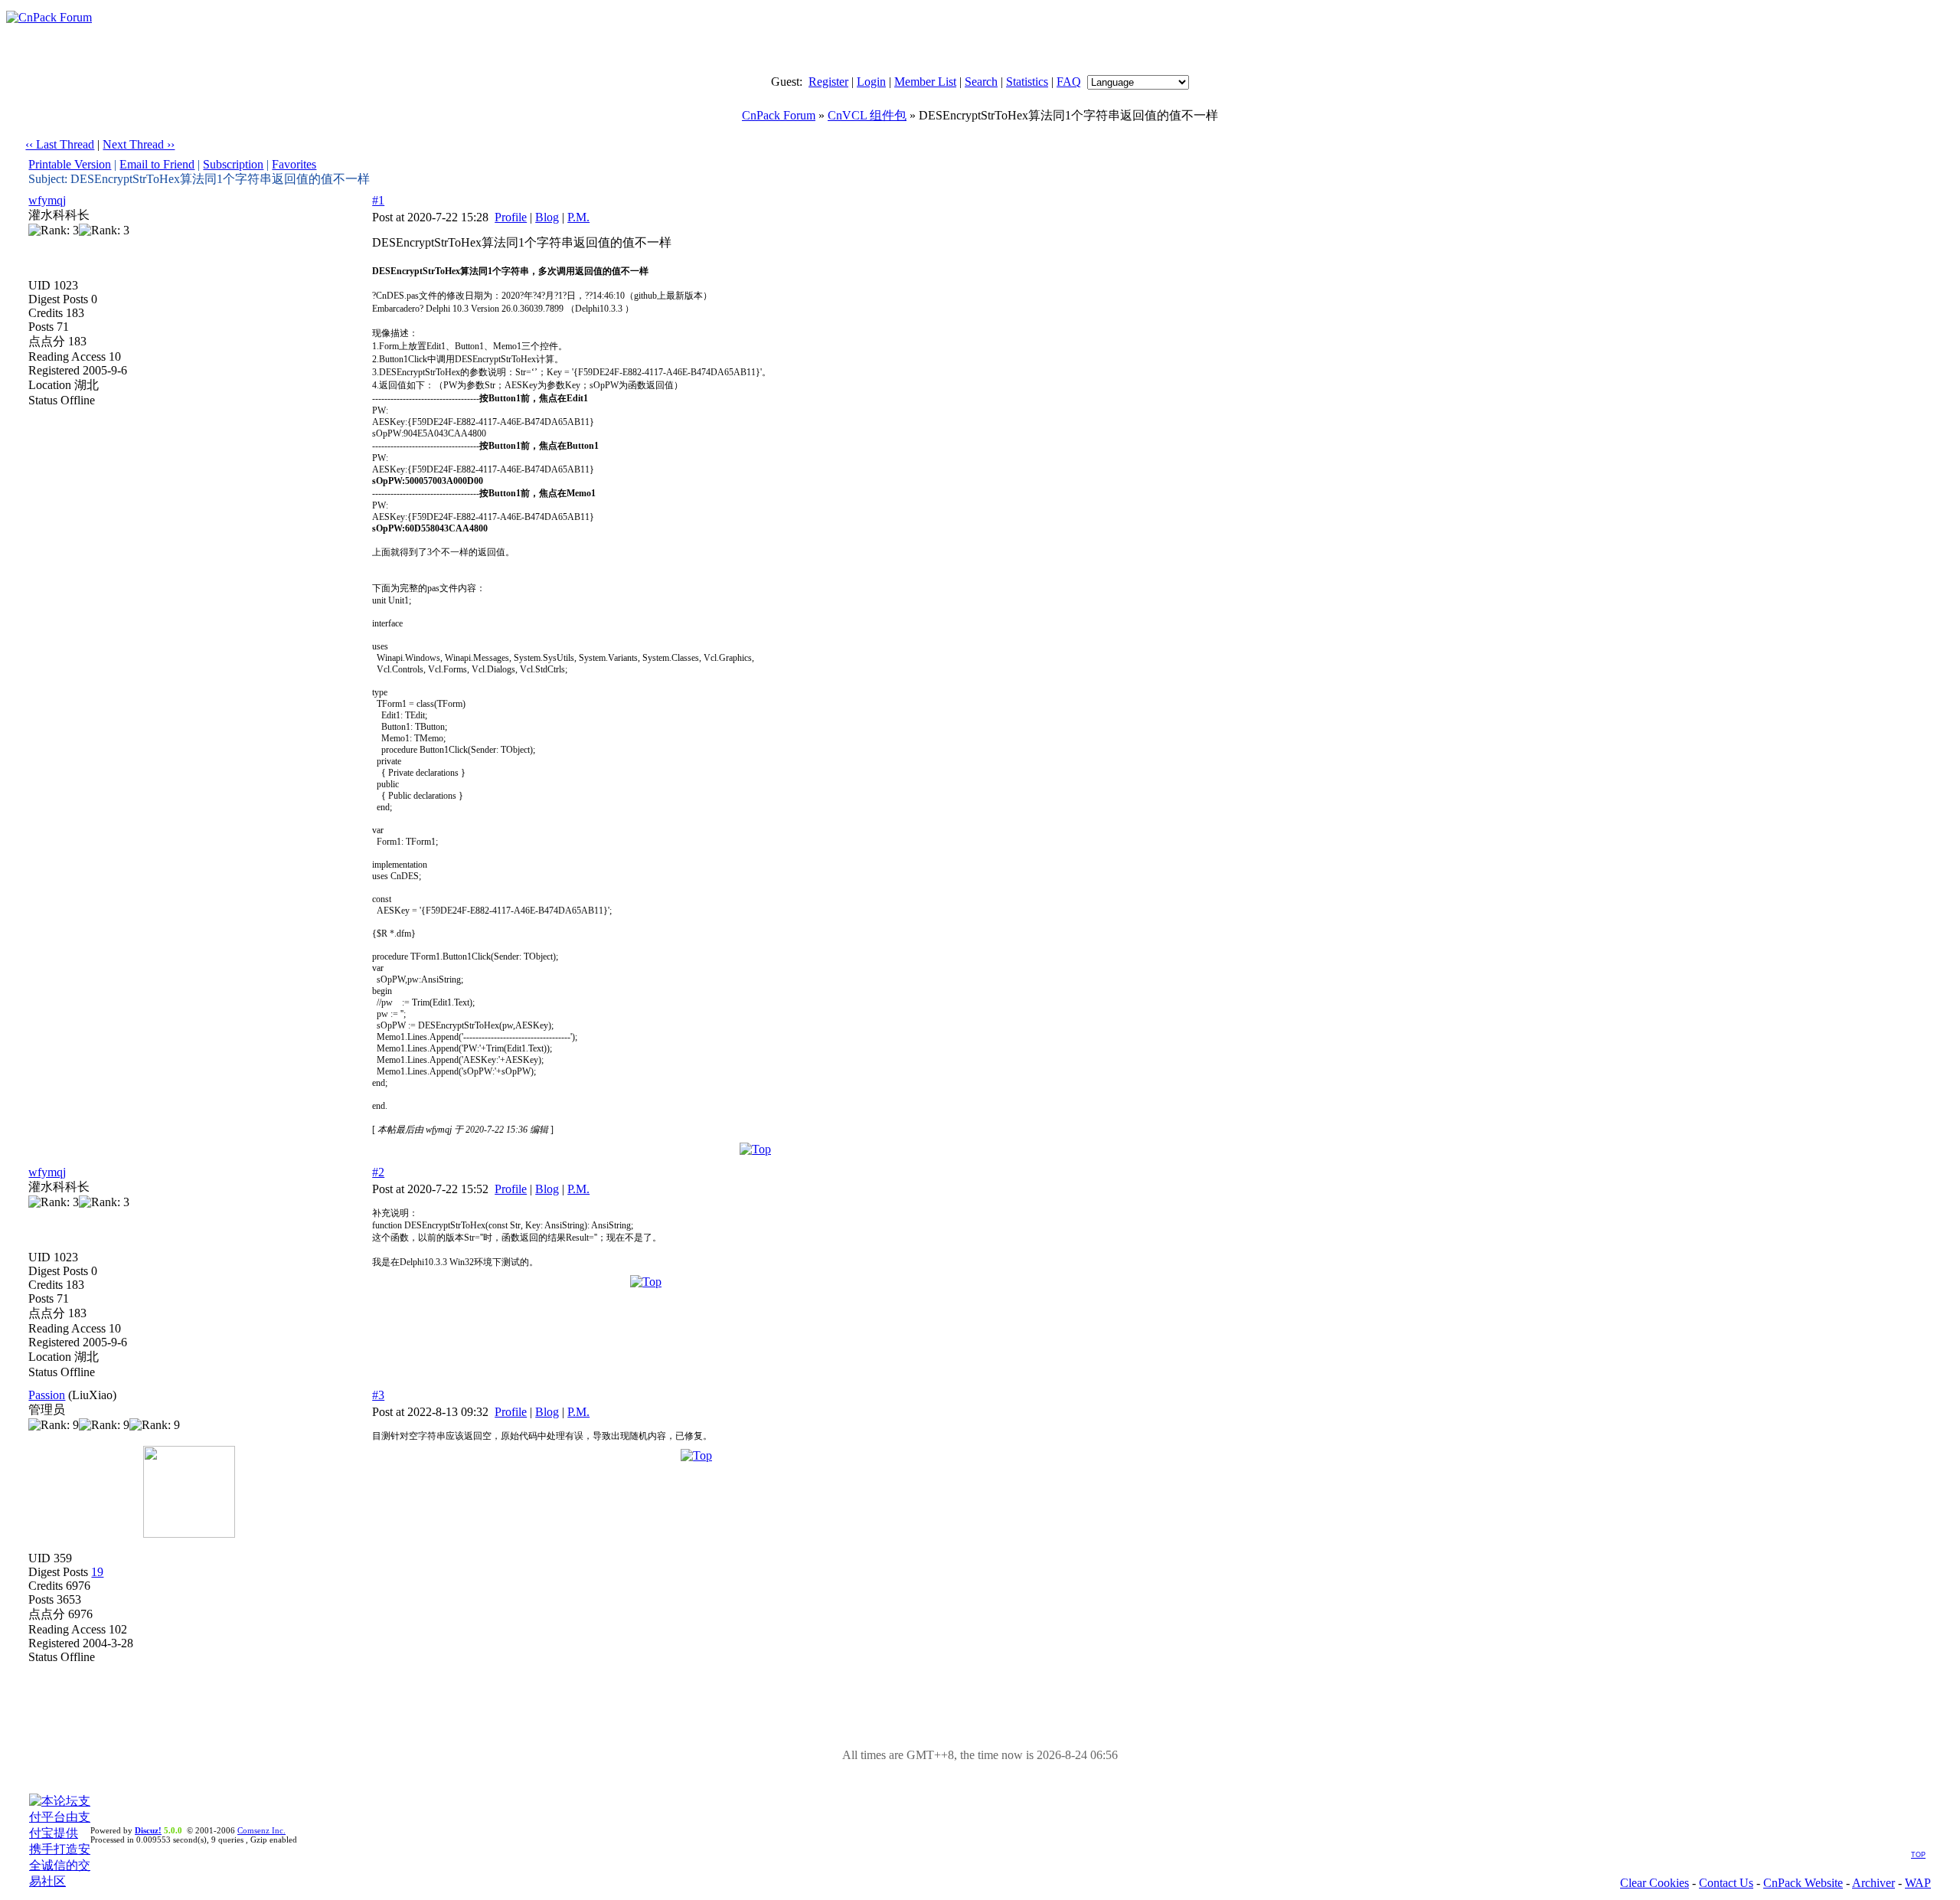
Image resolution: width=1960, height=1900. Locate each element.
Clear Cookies (1655, 1883)
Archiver (1873, 1883)
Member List (925, 82)
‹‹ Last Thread (60, 144)
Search (981, 82)
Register (828, 82)
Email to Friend (157, 164)
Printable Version (70, 164)
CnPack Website (1803, 1883)
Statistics (1027, 82)
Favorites (294, 164)
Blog (547, 217)
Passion (47, 1395)
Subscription (233, 164)
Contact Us (1726, 1883)
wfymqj (47, 200)
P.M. (578, 217)
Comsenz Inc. (261, 1830)
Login (871, 82)
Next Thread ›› (139, 144)
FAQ (1069, 82)
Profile (511, 217)
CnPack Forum (779, 115)
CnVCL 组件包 (867, 115)
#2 (378, 1172)
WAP (1918, 1883)
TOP (1918, 1855)
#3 (378, 1395)
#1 (378, 200)
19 (97, 1572)
